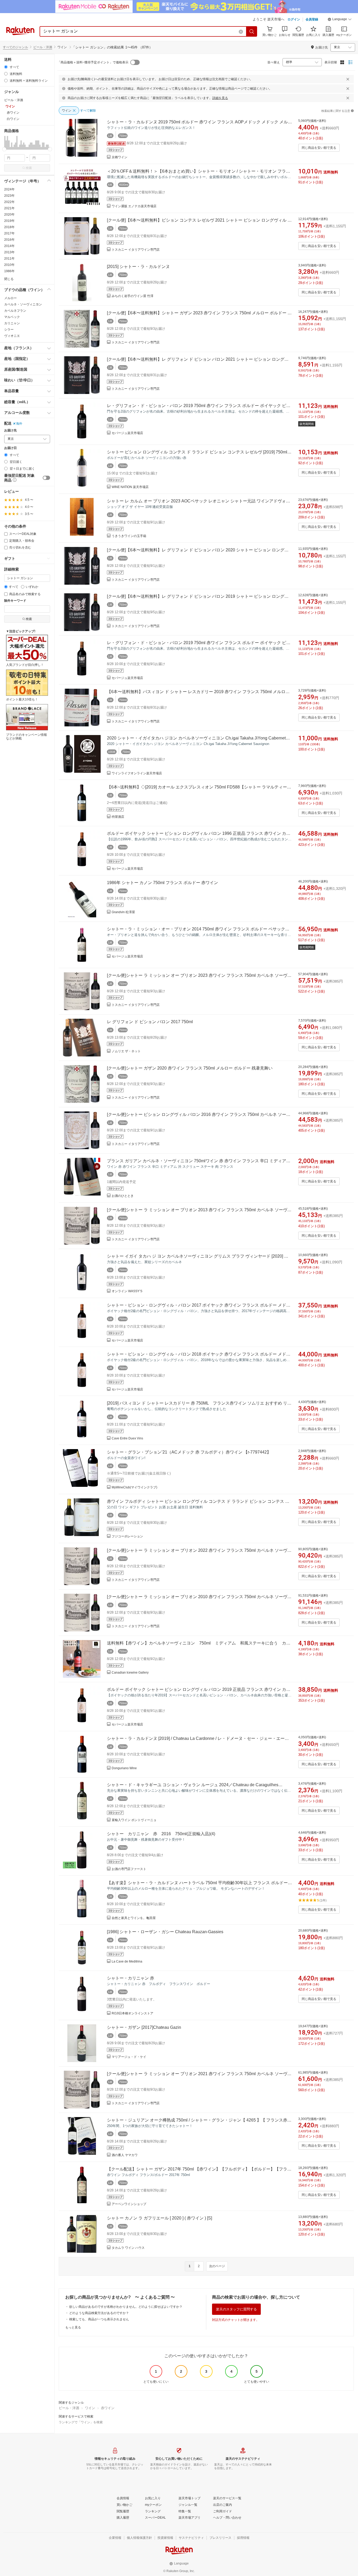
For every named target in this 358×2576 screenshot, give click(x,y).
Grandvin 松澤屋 (123, 912)
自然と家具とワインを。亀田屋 (134, 1918)
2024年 (9, 189)
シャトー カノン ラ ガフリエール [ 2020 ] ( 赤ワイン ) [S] (159, 2218)
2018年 (9, 227)
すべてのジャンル (15, 47)
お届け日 (10, 448)
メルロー (10, 298)
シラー (9, 330)
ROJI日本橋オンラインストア (132, 2013)
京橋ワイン (120, 157)
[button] (340, 20)
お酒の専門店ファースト (129, 1869)
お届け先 (10, 431)
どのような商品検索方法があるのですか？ (99, 2313)
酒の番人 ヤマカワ (125, 2155)
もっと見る (73, 2327)
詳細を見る (220, 98)
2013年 (9, 252)
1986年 (9, 271)
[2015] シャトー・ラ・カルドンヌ (138, 267)
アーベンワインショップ (129, 2204)
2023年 (9, 196)
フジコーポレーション (127, 1536)
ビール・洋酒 (43, 47)
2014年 (9, 246)
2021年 (9, 208)
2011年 (9, 259)
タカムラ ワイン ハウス (128, 2248)
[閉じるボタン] (348, 79)
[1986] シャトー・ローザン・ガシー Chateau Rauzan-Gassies (165, 1932)
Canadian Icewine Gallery (130, 1673)
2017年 (9, 233)
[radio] (6, 67)
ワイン (90, 2408)
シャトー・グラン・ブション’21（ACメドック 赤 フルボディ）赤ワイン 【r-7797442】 (189, 1452)
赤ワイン (108, 2408)
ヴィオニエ (12, 336)
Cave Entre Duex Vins (127, 1438)
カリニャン (12, 323)
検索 (29, 168)
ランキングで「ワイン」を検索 (81, 2422)
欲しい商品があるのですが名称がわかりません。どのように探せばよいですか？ (126, 2307)
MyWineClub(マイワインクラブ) (134, 1487)
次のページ (217, 2266)
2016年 (9, 240)
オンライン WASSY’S (127, 1291)
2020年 (9, 215)
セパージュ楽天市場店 (127, 433)
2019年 (9, 221)
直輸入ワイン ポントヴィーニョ (134, 1820)
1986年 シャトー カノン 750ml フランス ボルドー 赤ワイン (162, 883)
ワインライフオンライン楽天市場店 (137, 773)
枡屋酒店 (118, 817)
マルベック (12, 317)
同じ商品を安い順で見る (319, 148)
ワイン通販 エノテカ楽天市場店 (134, 206)
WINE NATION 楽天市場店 (130, 487)
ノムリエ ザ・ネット (126, 1051)
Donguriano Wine (124, 1768)
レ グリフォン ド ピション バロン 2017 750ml (150, 1022)
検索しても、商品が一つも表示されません (99, 2319)
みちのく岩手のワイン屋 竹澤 (132, 296)
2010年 (9, 265)
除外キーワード (15, 601)
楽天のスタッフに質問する (236, 2309)
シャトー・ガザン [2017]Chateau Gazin (144, 2027)
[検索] (252, 31)
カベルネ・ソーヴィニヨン (23, 304)
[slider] (4, 149)
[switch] (46, 478)
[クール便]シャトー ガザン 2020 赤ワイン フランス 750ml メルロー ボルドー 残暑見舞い (190, 1068)
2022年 (9, 202)
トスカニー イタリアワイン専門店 (136, 250)
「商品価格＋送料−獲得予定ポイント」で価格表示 (93, 62)
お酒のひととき (123, 1196)
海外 (19, 424)
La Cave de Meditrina (127, 1961)
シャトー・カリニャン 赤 (131, 1978)
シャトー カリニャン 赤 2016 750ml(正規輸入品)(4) (161, 1834)
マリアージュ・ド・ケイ (129, 2057)
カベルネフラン (15, 311)
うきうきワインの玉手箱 (129, 536)
